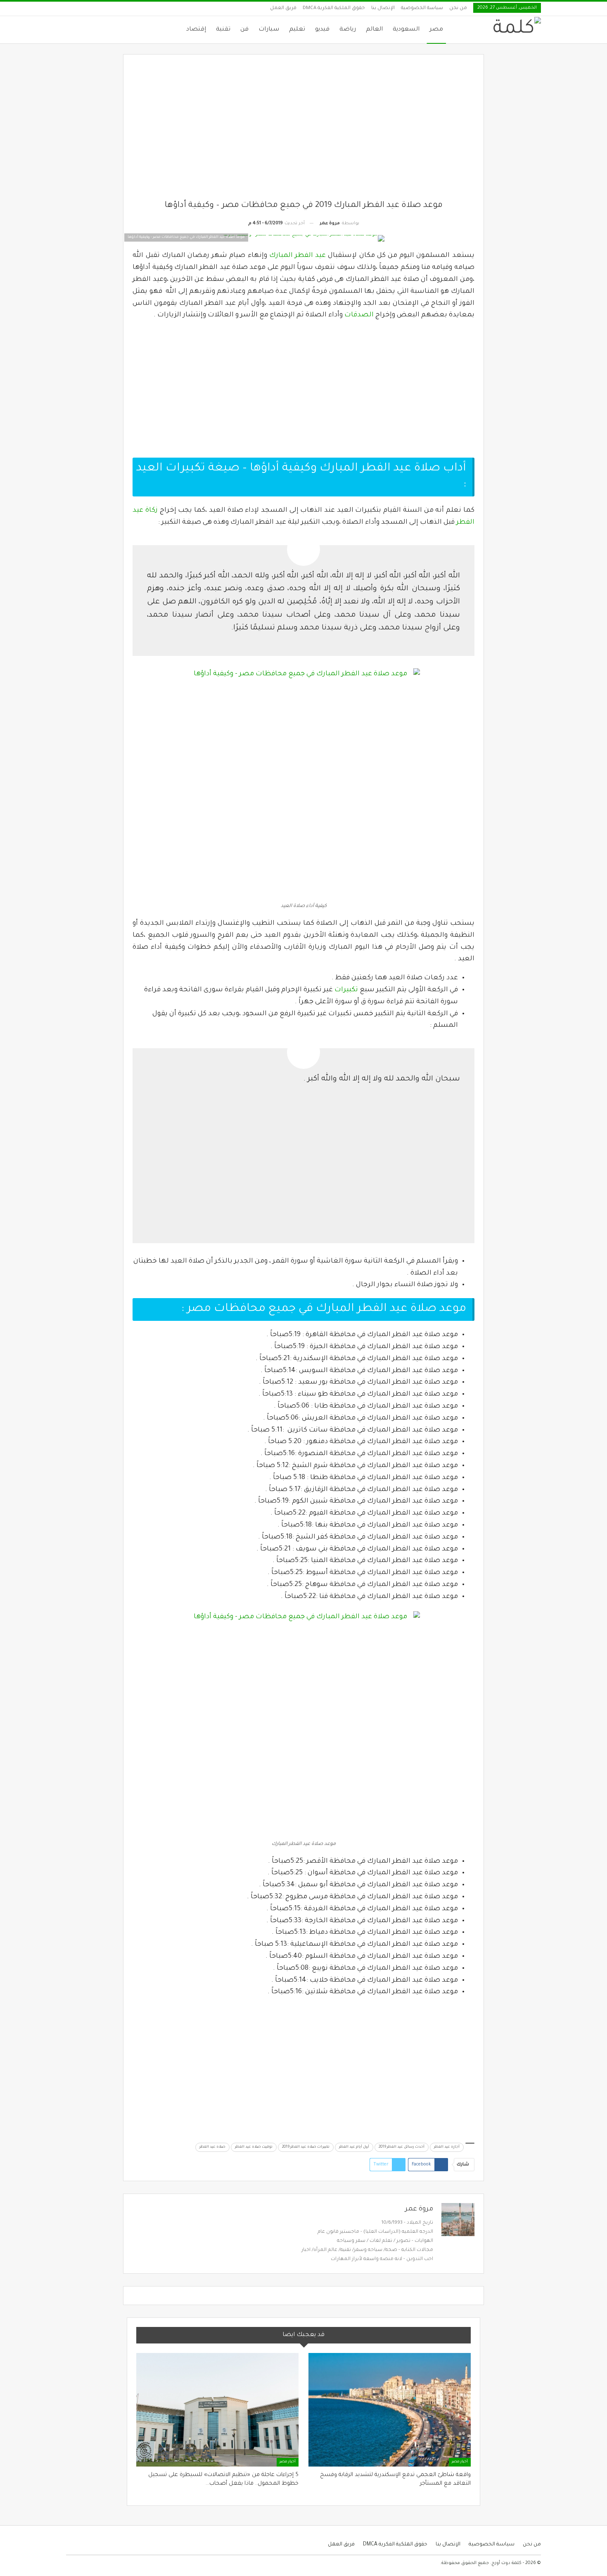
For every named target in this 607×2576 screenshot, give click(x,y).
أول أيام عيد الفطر (354, 2147)
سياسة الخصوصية (422, 8)
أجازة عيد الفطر (447, 2147)
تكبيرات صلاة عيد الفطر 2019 (306, 2147)
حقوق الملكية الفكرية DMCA (334, 8)
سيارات (269, 30)
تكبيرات (346, 990)
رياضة (348, 30)
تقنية (223, 30)
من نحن (458, 8)
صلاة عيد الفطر (212, 2147)
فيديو (322, 30)
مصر (436, 30)
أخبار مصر (460, 2462)
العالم (374, 30)
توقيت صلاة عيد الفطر (254, 2147)
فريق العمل (283, 8)
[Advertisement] (304, 132)
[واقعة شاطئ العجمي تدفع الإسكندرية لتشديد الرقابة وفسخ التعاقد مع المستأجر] (390, 2410)
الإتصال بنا (383, 8)
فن (244, 30)
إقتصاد (196, 30)
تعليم (297, 30)
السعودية (406, 30)
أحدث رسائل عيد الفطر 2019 (402, 2147)
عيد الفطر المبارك (298, 256)
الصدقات (359, 315)
